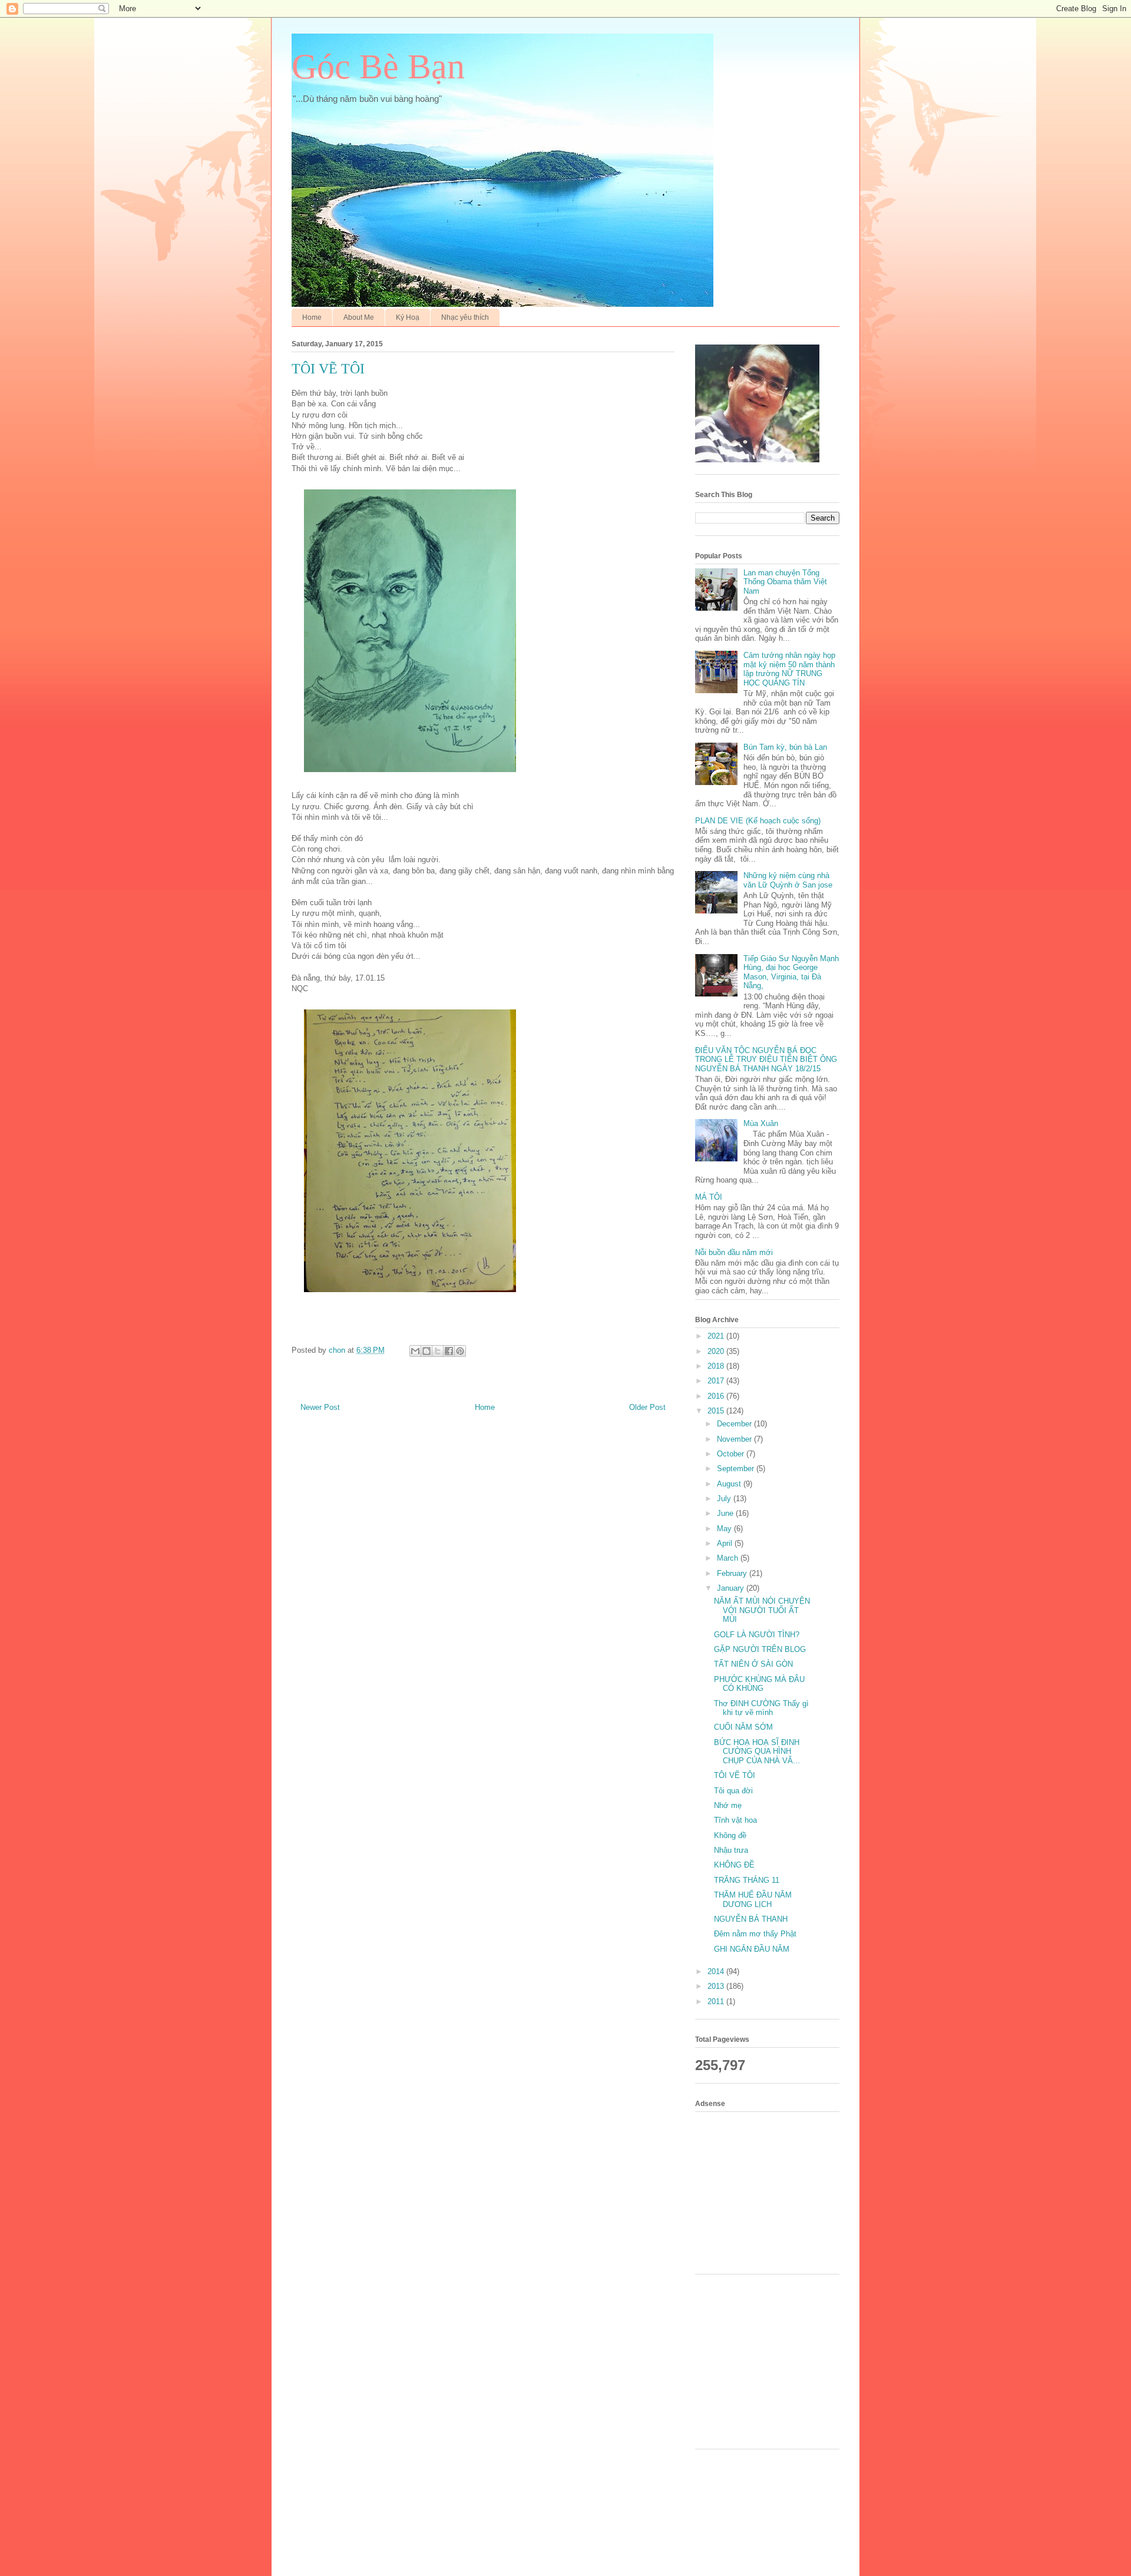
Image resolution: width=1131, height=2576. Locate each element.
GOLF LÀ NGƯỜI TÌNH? (757, 1635)
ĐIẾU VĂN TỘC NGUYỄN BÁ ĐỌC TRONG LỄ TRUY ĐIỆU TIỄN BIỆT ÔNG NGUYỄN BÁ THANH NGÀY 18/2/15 (766, 1059)
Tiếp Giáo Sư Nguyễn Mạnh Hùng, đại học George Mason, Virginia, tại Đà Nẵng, (791, 972)
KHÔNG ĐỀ (734, 1865)
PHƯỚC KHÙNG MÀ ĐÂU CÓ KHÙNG (759, 1684)
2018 (717, 1366)
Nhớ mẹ (728, 1805)
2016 (717, 1396)
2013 (717, 1986)
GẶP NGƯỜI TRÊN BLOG (760, 1649)
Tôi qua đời (733, 1791)
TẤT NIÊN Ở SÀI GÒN (753, 1664)
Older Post (647, 1407)
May (725, 1529)
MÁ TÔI (709, 1197)
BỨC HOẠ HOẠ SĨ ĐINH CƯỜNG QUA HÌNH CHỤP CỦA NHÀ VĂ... (757, 1751)
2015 (717, 1411)
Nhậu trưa (731, 1850)
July (725, 1499)
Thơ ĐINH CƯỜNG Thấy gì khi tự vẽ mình (761, 1708)
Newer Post (320, 1407)
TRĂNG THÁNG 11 (747, 1880)
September (737, 1469)
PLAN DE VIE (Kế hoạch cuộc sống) (758, 821)
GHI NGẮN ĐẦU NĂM (752, 1949)
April (726, 1543)
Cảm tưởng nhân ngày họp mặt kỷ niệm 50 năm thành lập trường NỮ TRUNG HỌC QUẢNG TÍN (789, 669)
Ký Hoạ (408, 317)
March (729, 1558)
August (730, 1484)
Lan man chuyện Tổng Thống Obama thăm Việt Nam (785, 582)
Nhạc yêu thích (465, 317)
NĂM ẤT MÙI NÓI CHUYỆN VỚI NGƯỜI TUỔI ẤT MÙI (762, 1610)
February (733, 1573)
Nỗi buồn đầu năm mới (734, 1252)
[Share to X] (438, 1351)
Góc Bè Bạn (378, 67)
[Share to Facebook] (449, 1351)
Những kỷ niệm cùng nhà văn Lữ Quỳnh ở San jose (788, 880)
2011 (717, 2001)
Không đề (730, 1835)
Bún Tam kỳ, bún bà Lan (785, 747)
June (726, 1513)
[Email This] (415, 1351)
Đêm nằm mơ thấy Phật (755, 1934)
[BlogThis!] (426, 1351)
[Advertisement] (772, 2191)
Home (312, 317)
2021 (717, 1336)
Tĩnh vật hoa (735, 1820)
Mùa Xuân (761, 1123)
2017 (717, 1381)
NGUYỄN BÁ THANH (751, 1919)
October (732, 1454)
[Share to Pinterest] (460, 1351)
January (732, 1588)
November (735, 1439)
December (735, 1424)
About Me (359, 317)
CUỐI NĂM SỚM (743, 1727)
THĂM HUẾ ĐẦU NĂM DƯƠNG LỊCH (753, 1900)
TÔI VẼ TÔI (735, 1775)
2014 (717, 1971)
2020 (717, 1351)
